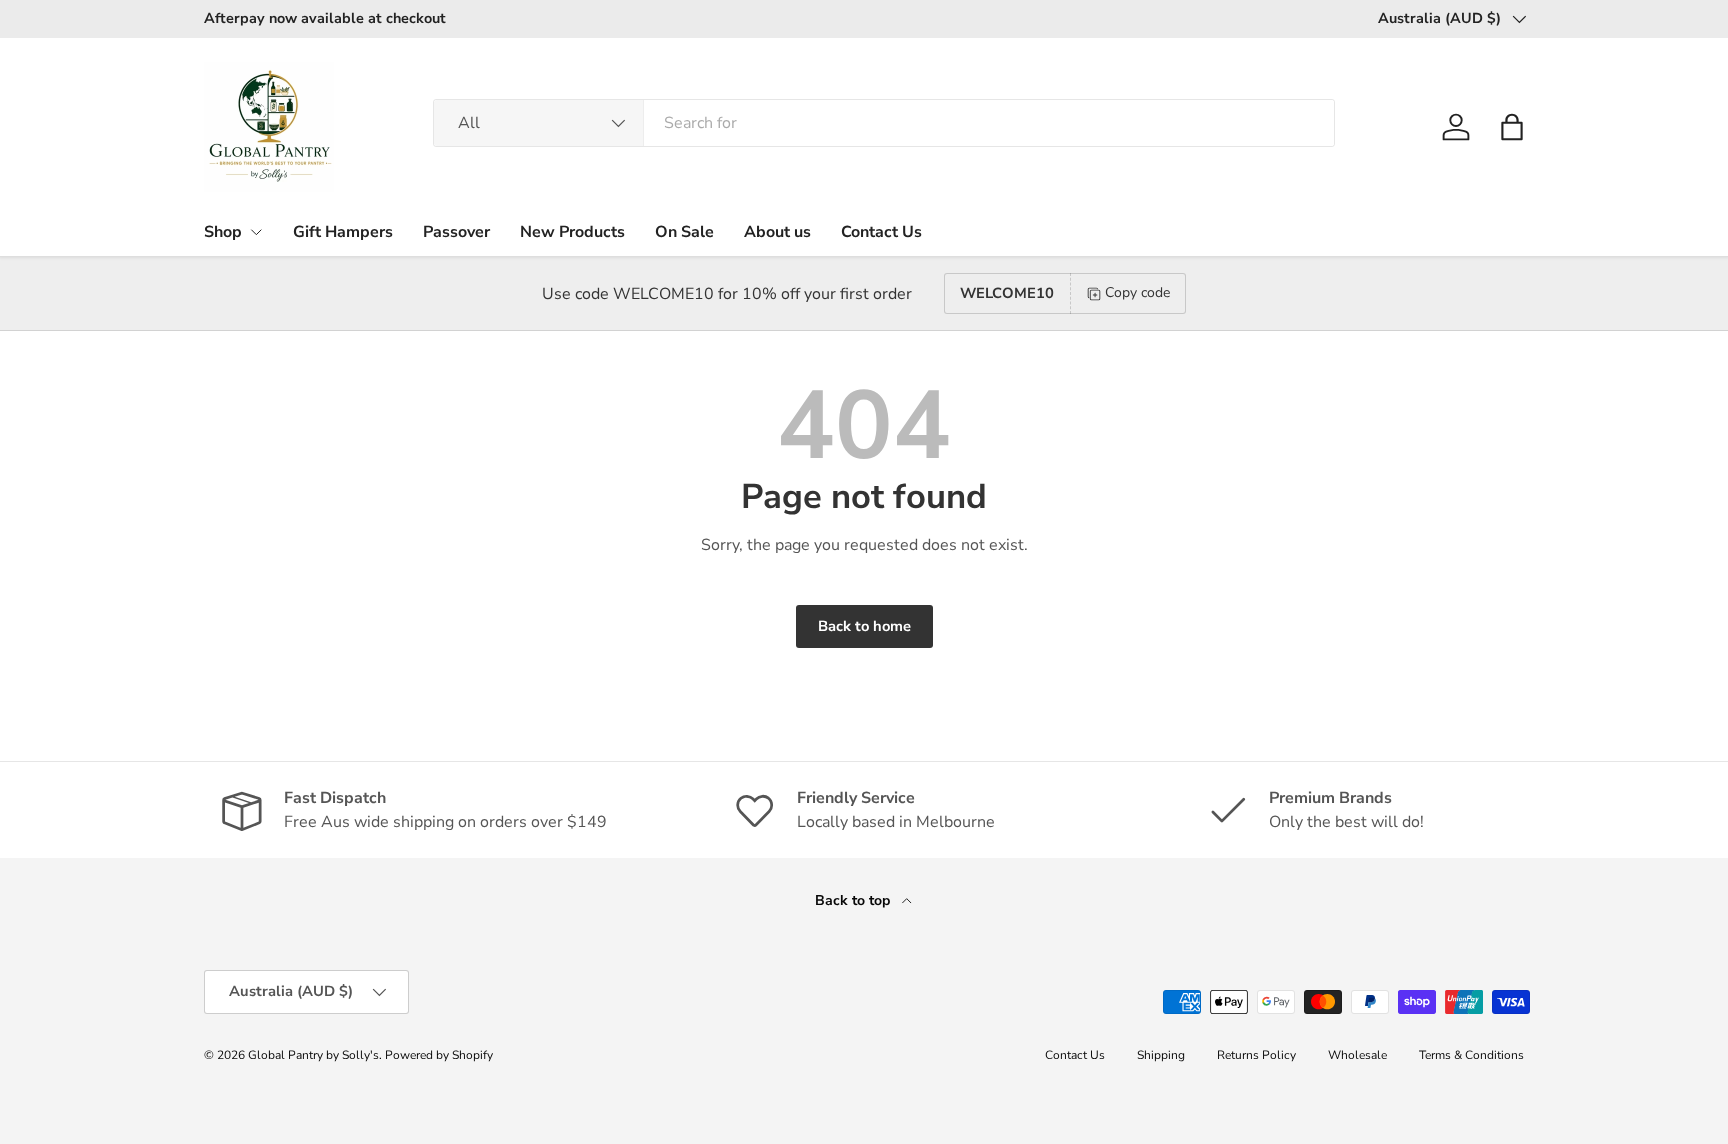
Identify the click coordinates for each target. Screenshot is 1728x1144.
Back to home (864, 626)
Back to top (854, 900)
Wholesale (1357, 1055)
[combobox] (884, 123)
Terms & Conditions (1471, 1055)
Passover (456, 232)
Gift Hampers (343, 232)
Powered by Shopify (439, 1055)
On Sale (684, 232)
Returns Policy (1256, 1055)
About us (777, 232)
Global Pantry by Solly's (313, 1055)
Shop (223, 232)
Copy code (1137, 292)
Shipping (1161, 1055)
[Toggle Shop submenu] (256, 232)
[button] (1512, 127)
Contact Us (881, 232)
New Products (572, 232)
